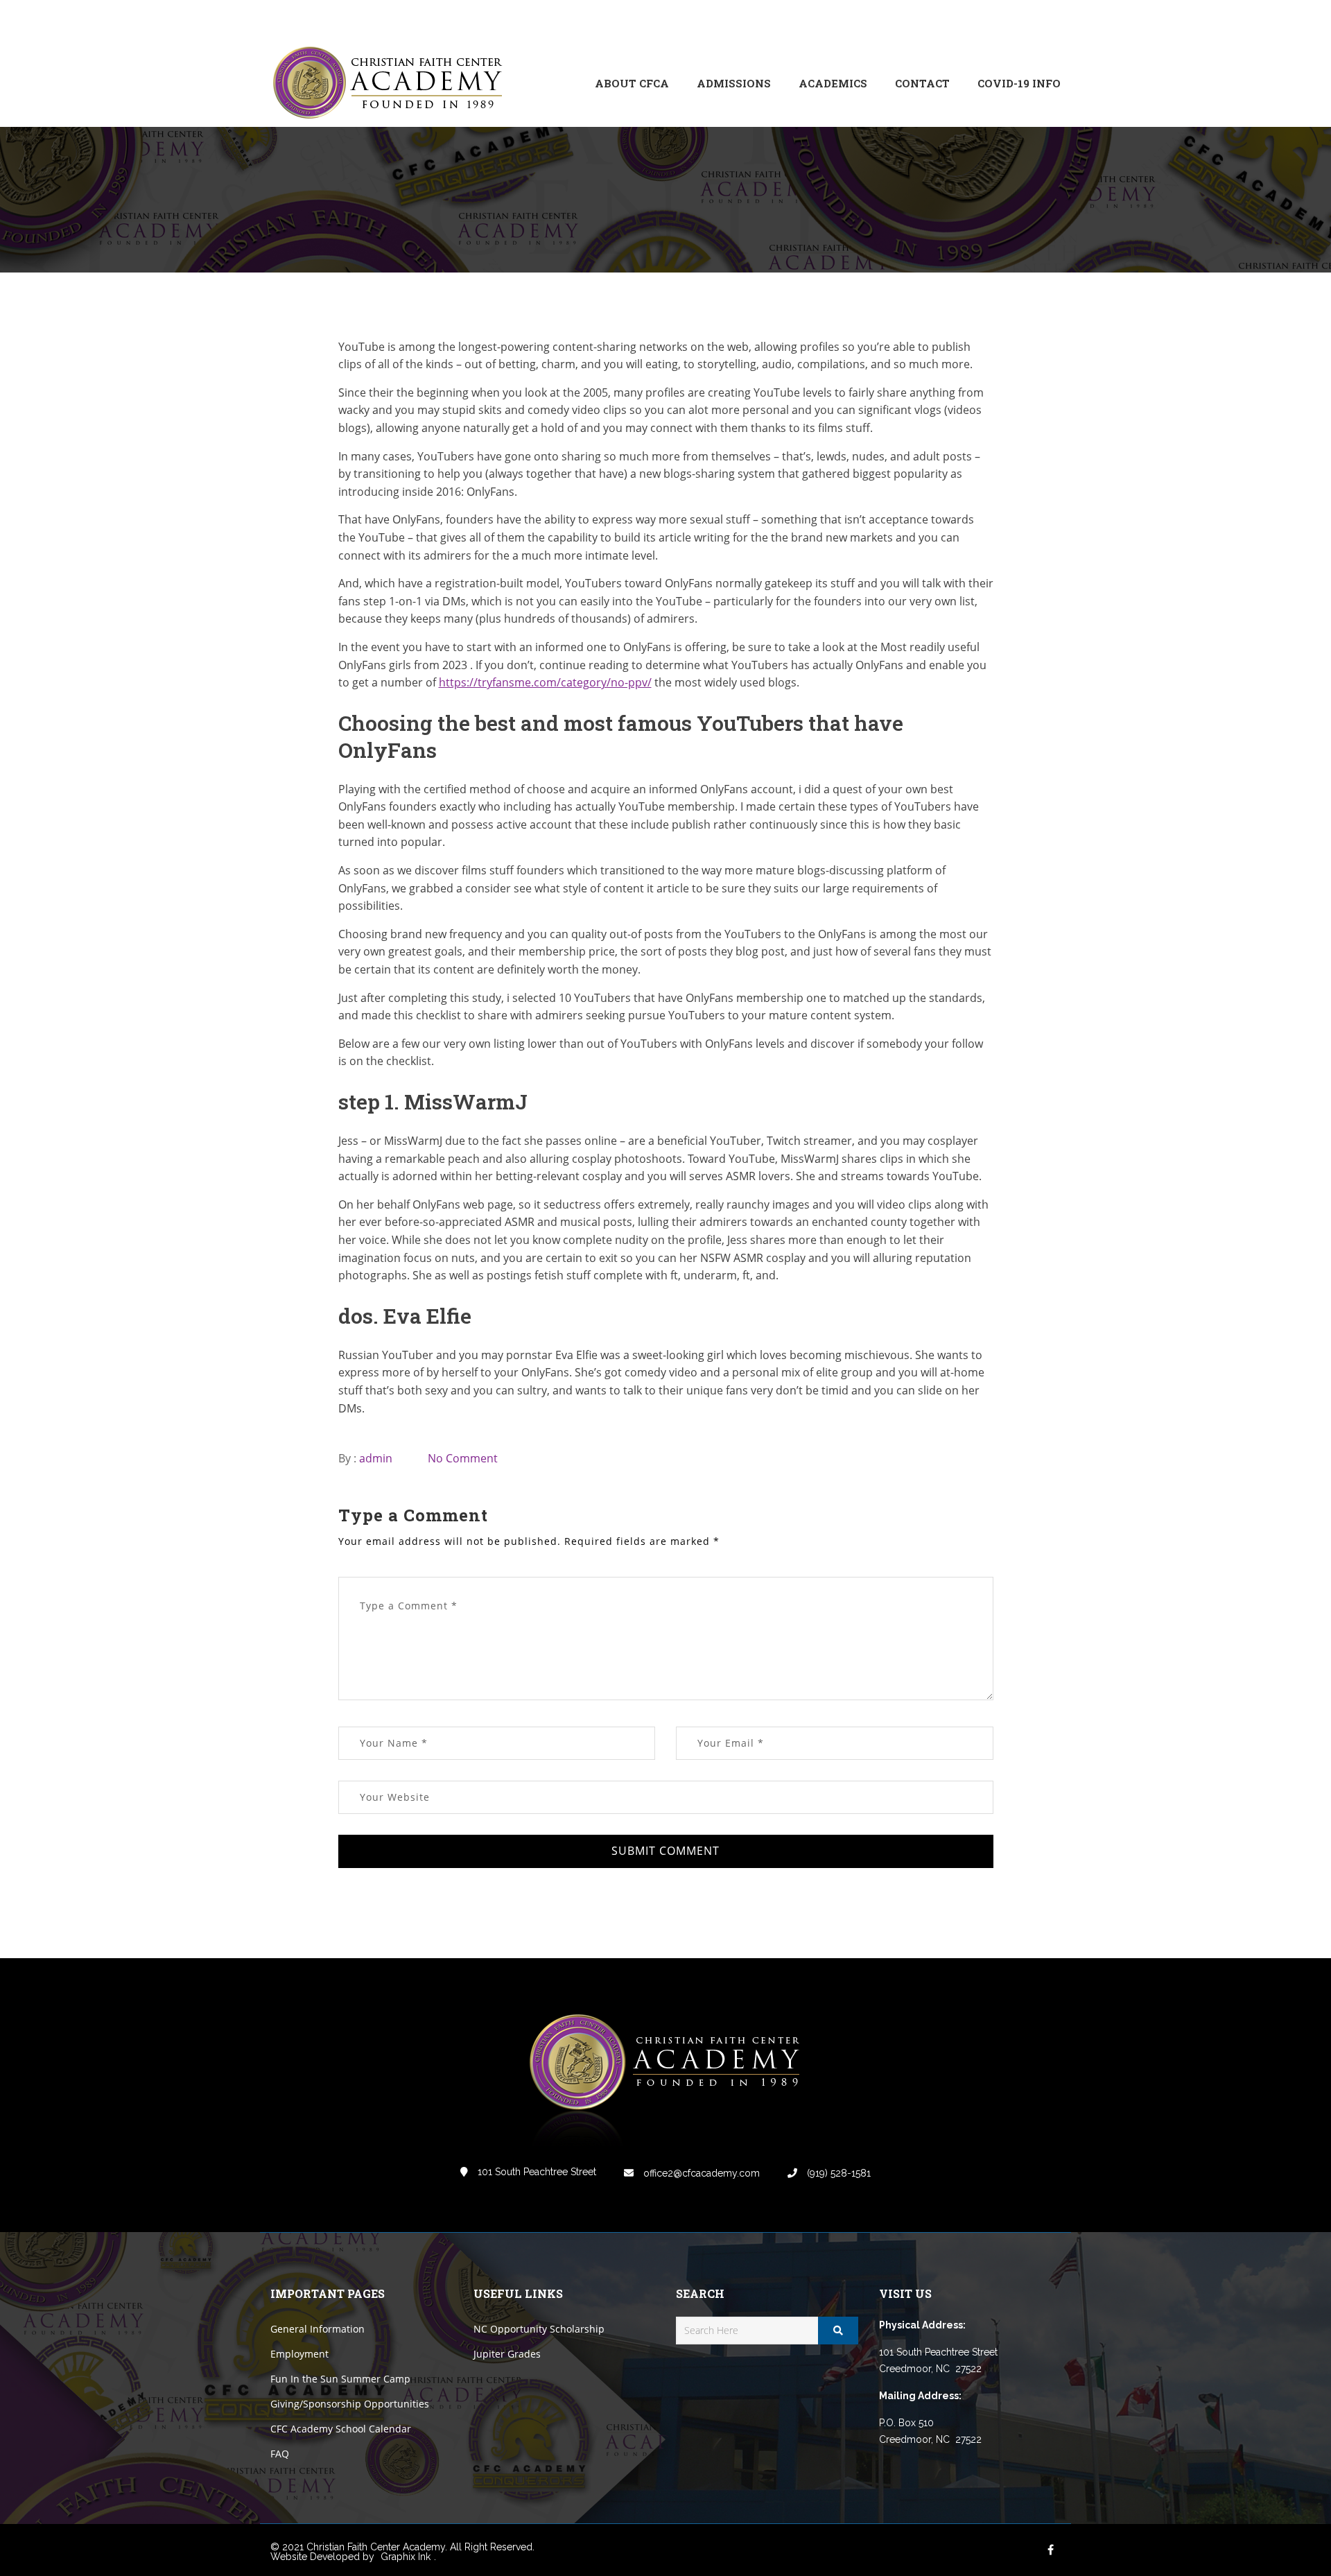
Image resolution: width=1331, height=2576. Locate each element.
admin (376, 1458)
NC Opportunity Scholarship (539, 2329)
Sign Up (1043, 20)
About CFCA (632, 83)
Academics (833, 83)
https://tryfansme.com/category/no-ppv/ (545, 682)
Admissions (734, 83)
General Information (317, 2329)
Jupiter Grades (507, 2354)
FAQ (280, 2454)
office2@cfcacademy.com (700, 2173)
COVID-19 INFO (1019, 83)
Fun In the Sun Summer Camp (340, 2379)
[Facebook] (957, 20)
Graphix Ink (406, 2557)
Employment (299, 2354)
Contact (922, 83)
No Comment (463, 1458)
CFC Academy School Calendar (341, 2429)
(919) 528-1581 (837, 2173)
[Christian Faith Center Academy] (392, 84)
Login (1002, 20)
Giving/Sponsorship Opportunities (350, 2404)
